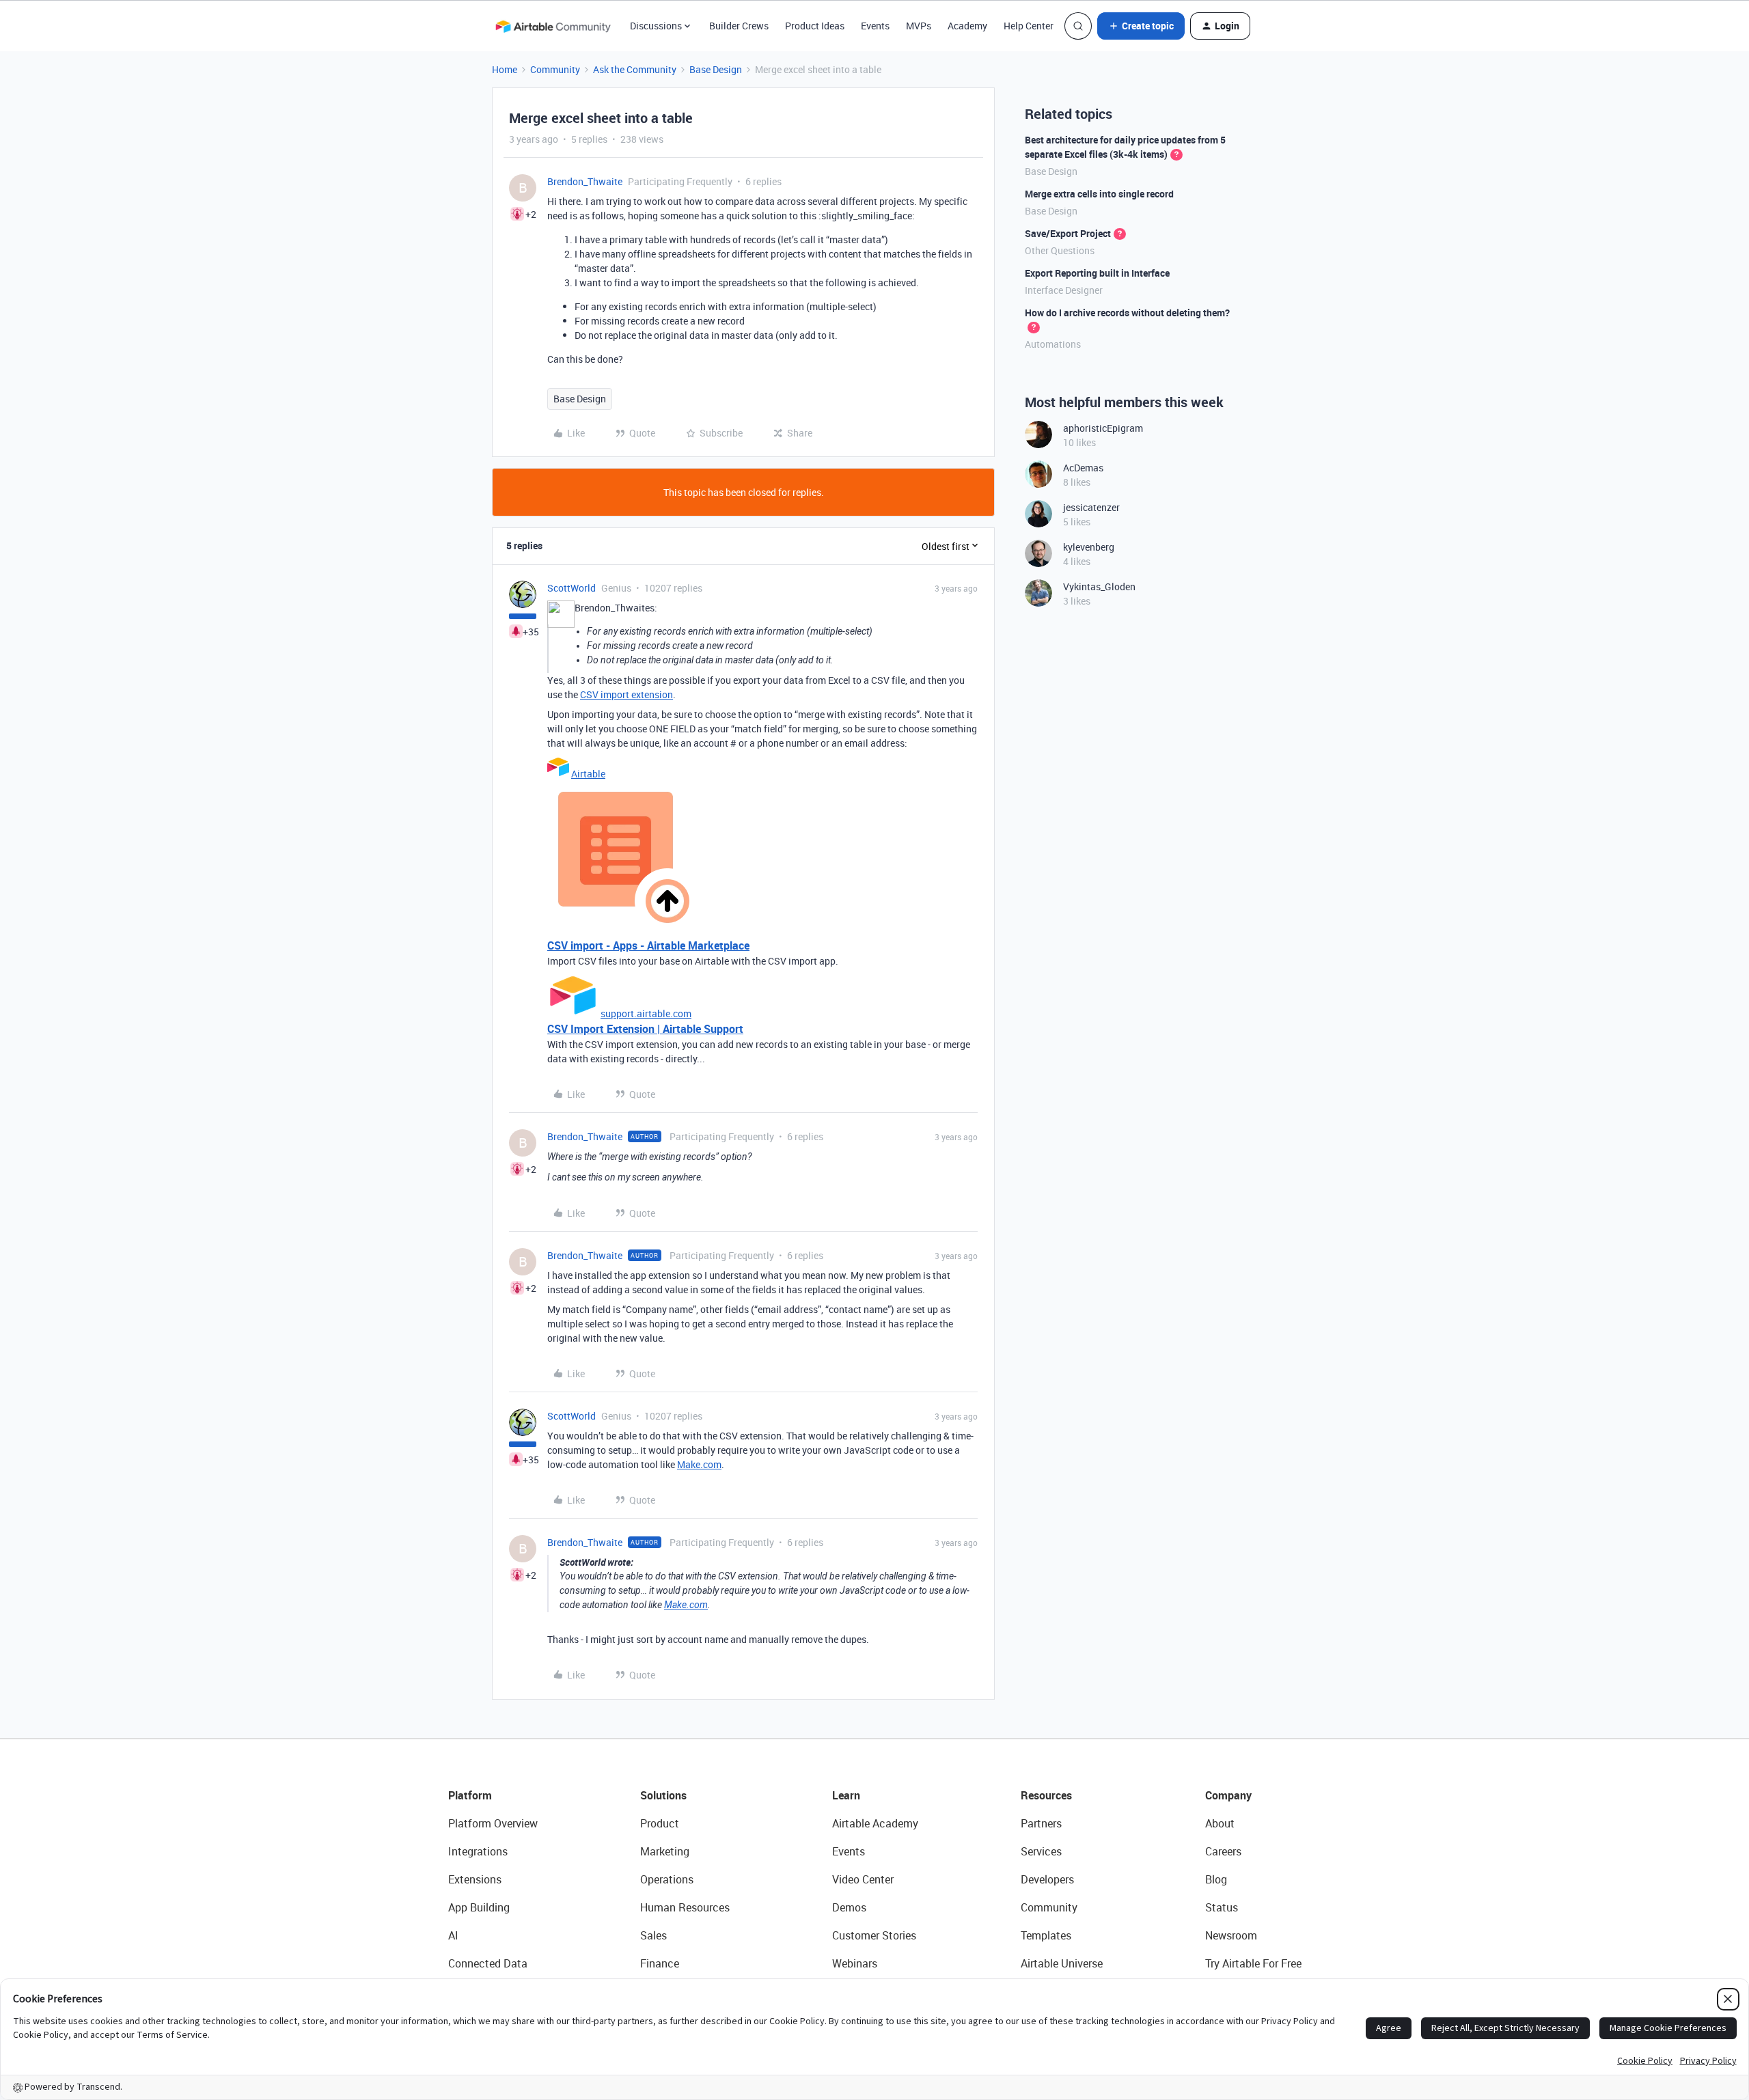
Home (505, 69)
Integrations (478, 1851)
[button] (1141, 26)
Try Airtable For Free (1253, 1963)
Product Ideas (815, 26)
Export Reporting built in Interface (1097, 273)
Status (1222, 1907)
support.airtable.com (646, 1013)
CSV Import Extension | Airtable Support (645, 1029)
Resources (1046, 1795)
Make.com (699, 1464)
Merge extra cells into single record (1099, 194)
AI (453, 1935)
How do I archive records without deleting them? (1127, 313)
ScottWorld (571, 588)
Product (660, 1823)
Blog (1216, 1879)
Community (555, 69)
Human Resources (685, 1907)
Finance (660, 1963)
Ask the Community (635, 69)
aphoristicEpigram (1103, 428)
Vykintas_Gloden (1099, 586)
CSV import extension (626, 694)
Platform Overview (493, 1823)
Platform (470, 1795)
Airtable (588, 774)
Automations (1053, 344)
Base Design (716, 69)
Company (1228, 1795)
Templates (1046, 1935)
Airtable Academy (875, 1823)
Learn (846, 1795)
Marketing (665, 1851)
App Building (479, 1907)
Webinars (855, 1963)
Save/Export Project (1068, 233)
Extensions (475, 1879)
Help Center (1029, 26)
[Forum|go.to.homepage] (553, 26)
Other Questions (1060, 250)
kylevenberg (1089, 547)
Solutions (663, 1795)
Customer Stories (874, 1935)
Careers (1223, 1851)
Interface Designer (1064, 290)
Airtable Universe (1062, 1963)
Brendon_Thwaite (585, 181)
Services (1041, 1851)
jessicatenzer (1091, 507)
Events (875, 26)
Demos (849, 1907)
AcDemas (1083, 468)
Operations (667, 1879)
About (1220, 1823)
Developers (1047, 1879)
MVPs (919, 26)
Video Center (863, 1879)
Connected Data (488, 1963)
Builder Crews (739, 26)
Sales (653, 1935)
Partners (1041, 1823)
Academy (967, 26)
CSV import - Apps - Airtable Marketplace (648, 945)
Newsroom (1231, 1935)
